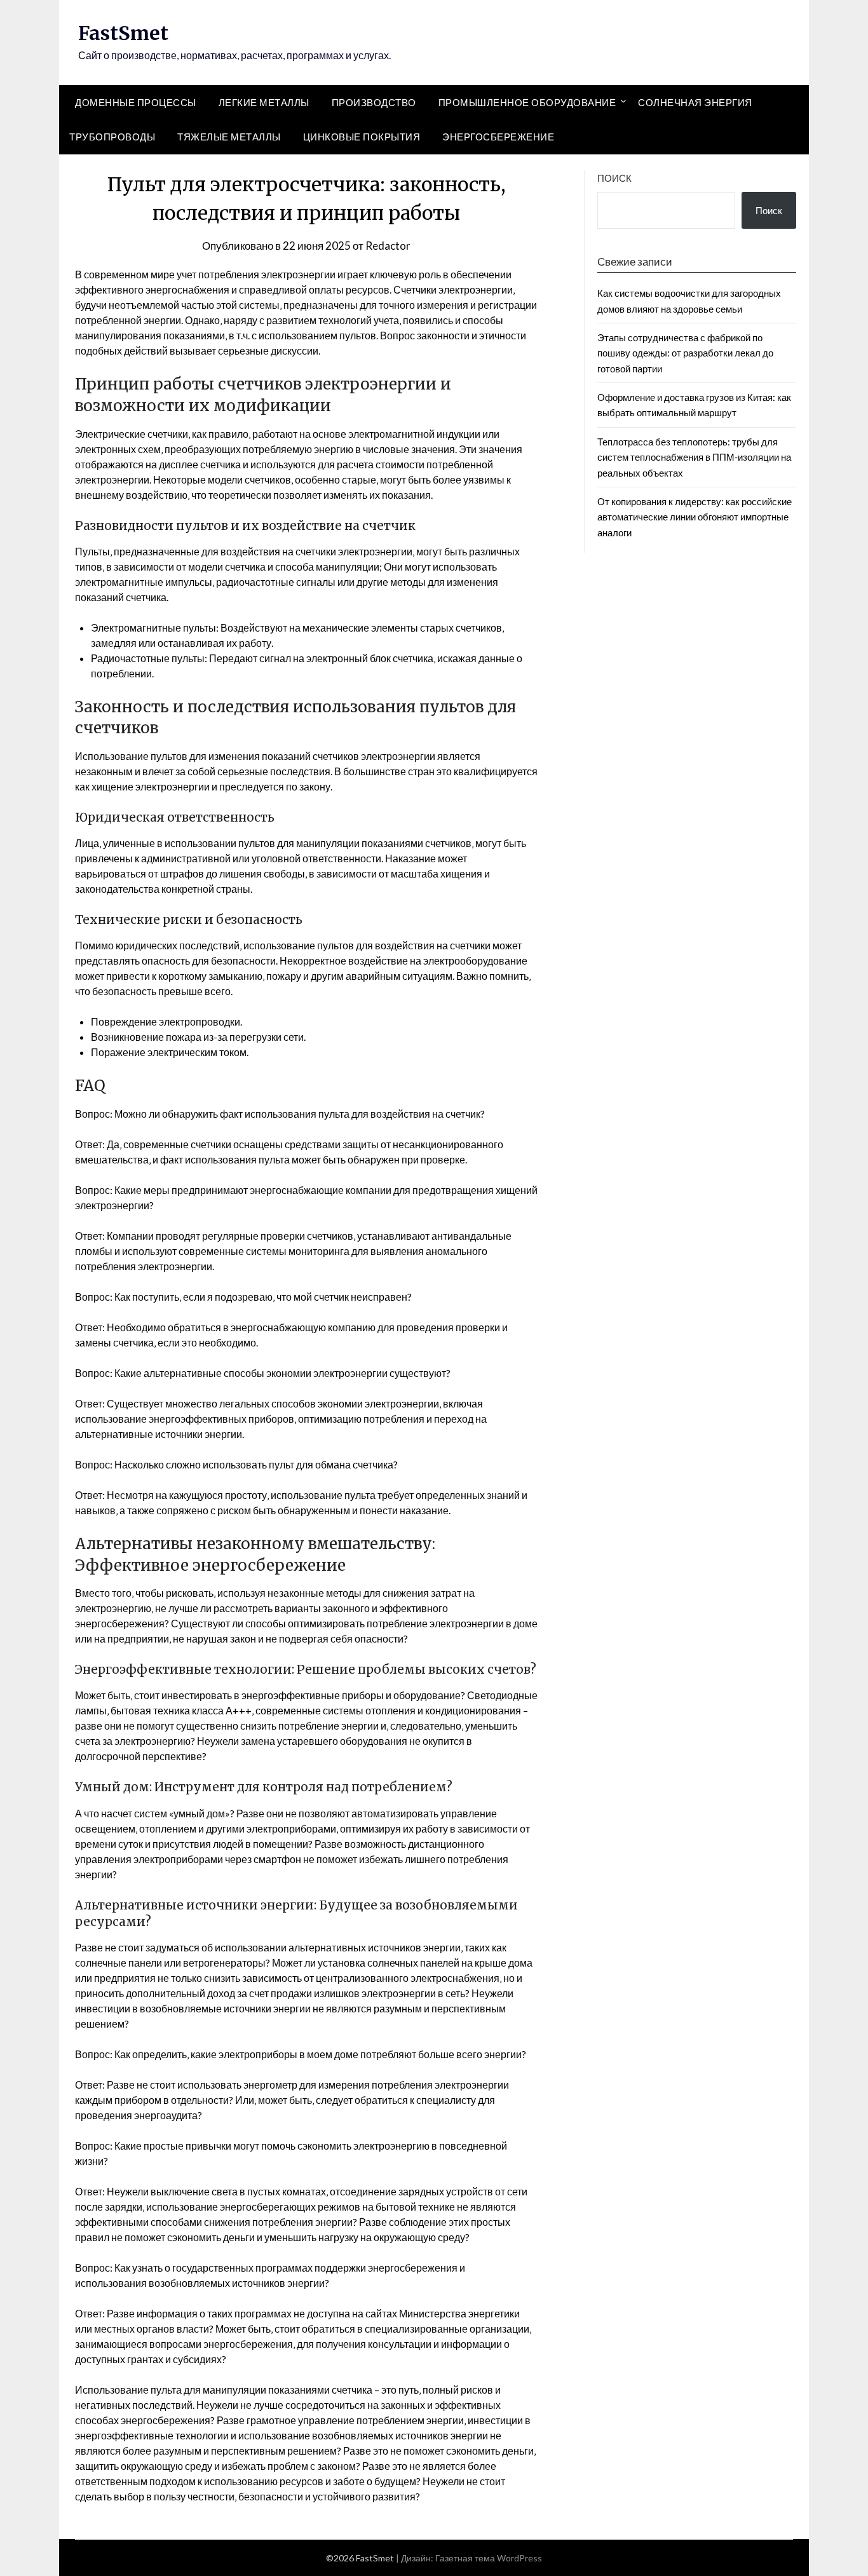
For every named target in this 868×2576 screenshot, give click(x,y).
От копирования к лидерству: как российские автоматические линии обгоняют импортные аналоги (695, 517)
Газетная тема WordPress (489, 2558)
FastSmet (123, 33)
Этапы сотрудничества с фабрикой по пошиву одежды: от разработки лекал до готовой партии (685, 353)
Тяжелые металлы (229, 137)
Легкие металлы (264, 102)
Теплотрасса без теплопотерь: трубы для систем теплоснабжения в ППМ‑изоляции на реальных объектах (694, 457)
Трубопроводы (112, 137)
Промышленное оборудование (527, 102)
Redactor (388, 246)
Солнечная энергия (695, 102)
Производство (374, 102)
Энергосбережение (498, 137)
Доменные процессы (136, 102)
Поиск (614, 178)
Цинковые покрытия (362, 137)
